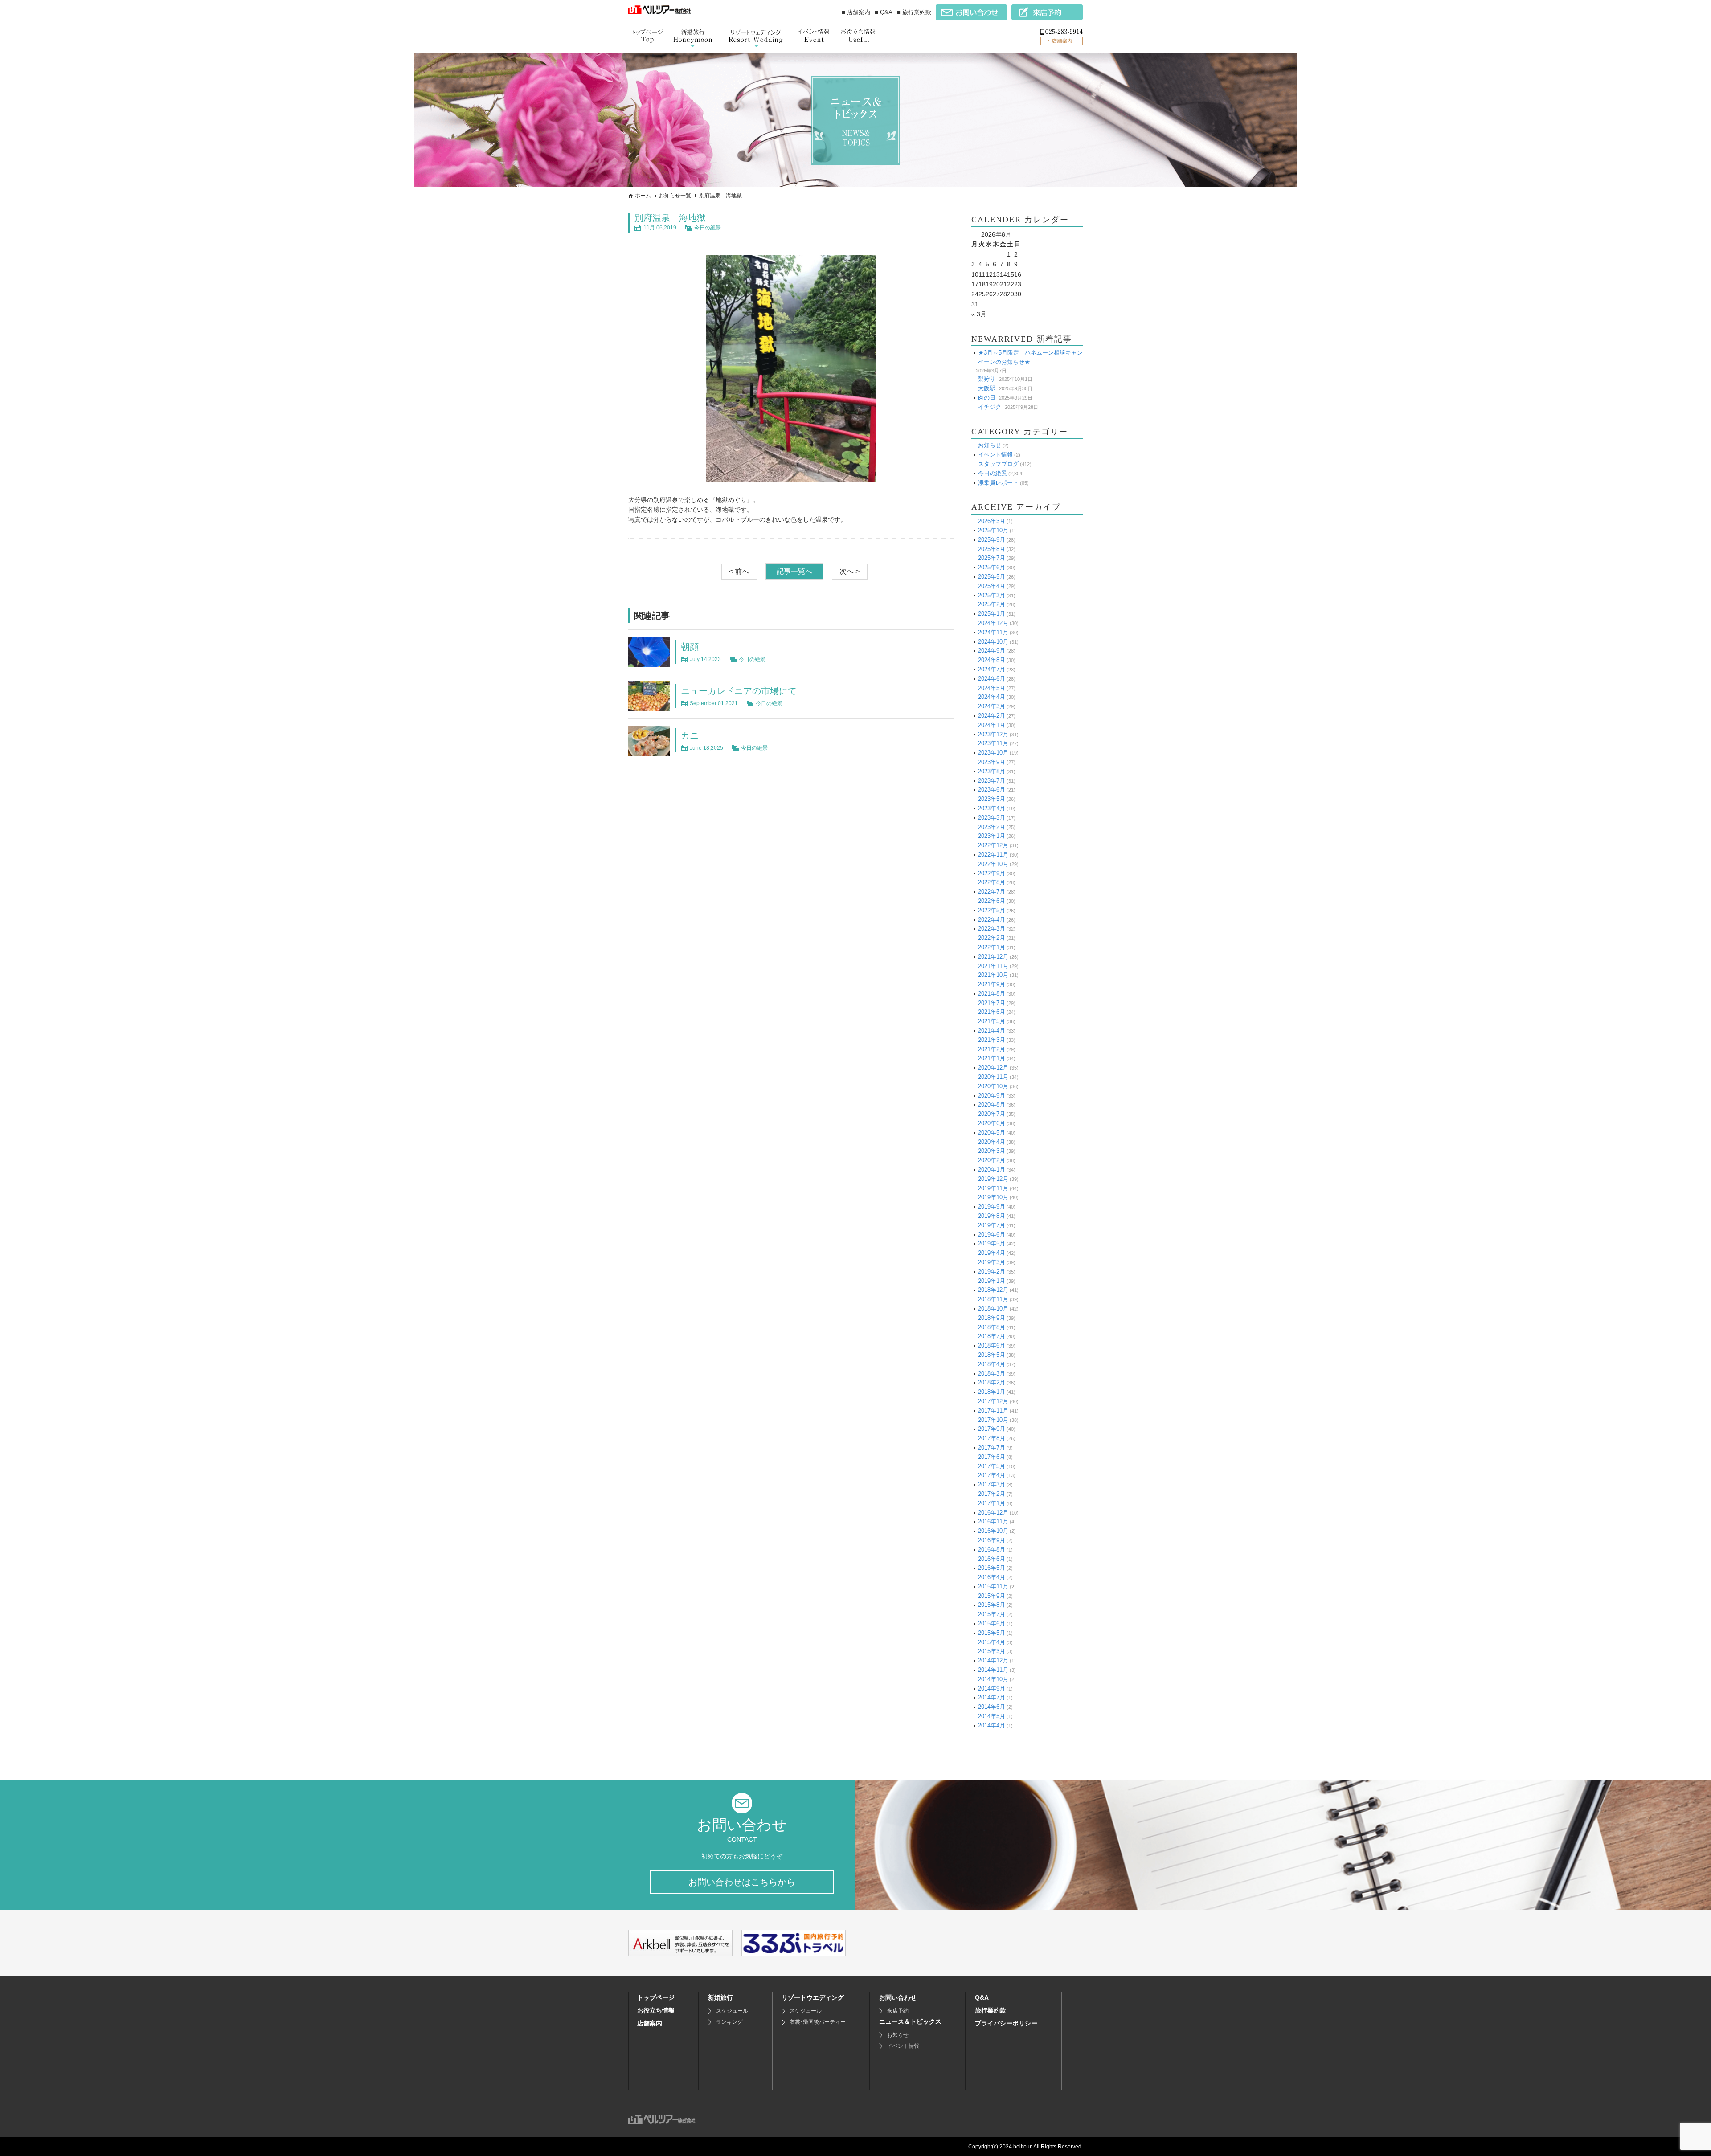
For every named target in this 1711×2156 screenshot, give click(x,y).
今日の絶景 (708, 228)
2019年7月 (992, 1225)
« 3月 (979, 314)
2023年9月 (992, 762)
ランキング (729, 2022)
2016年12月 (993, 1513)
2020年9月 (992, 1096)
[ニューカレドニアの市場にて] (649, 706)
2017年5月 (992, 1466)
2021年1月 (992, 1058)
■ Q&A (884, 12)
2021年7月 (992, 1003)
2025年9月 (992, 540)
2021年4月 (992, 1031)
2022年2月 (992, 938)
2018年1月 (992, 1392)
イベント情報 (995, 455)
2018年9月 (992, 1318)
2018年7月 (992, 1336)
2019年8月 (992, 1216)
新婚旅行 (720, 1997)
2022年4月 (992, 920)
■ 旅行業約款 (914, 12)
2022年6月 (992, 901)
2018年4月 (992, 1364)
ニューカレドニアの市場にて (739, 691)
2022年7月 (992, 892)
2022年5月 (992, 910)
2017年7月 (992, 1448)
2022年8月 (992, 882)
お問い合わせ (898, 1997)
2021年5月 (992, 1021)
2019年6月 (992, 1235)
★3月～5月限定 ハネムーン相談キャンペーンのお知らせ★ (1030, 357)
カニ (690, 735)
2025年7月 (992, 558)
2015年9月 (992, 1596)
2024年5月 (992, 688)
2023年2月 (992, 827)
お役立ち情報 (656, 2010)
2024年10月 (993, 642)
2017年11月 (993, 1411)
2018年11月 (993, 1299)
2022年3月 (992, 929)
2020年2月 (992, 1160)
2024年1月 (992, 725)
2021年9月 (992, 984)
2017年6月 (992, 1457)
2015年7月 (992, 1614)
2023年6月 (992, 790)
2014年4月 (992, 1725)
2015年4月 (992, 1642)
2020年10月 (993, 1086)
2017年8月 (992, 1438)
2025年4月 (992, 586)
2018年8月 (992, 1327)
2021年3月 (992, 1040)
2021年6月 (992, 1012)
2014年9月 (992, 1688)
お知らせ (990, 445)
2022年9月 (992, 873)
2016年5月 (992, 1568)
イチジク (990, 407)
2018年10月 (993, 1309)
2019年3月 (992, 1262)
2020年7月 (992, 1114)
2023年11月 (993, 743)
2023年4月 (992, 808)
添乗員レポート (998, 483)
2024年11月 (993, 632)
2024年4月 (992, 697)
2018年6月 (992, 1345)
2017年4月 (992, 1475)
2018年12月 (993, 1290)
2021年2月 (992, 1049)
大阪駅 (987, 388)
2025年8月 (992, 549)
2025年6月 (992, 567)
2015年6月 (992, 1623)
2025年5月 (992, 577)
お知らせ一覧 (675, 196)
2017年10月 (993, 1420)
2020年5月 (992, 1133)
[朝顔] (649, 662)
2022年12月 (993, 845)
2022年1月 (992, 947)
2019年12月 (993, 1179)
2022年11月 (993, 855)
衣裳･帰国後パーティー (818, 2022)
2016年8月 (992, 1550)
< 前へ (739, 571)
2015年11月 (993, 1586)
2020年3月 (992, 1151)
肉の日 (987, 398)
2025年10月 (993, 530)
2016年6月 (992, 1559)
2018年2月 (992, 1382)
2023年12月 (993, 734)
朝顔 (690, 647)
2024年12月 (993, 623)
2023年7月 (992, 781)
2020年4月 (992, 1142)
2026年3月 (992, 521)
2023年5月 (992, 799)
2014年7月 (992, 1697)
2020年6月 (992, 1123)
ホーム (643, 196)
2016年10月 (993, 1531)
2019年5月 (992, 1243)
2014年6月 (992, 1707)
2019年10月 (993, 1197)
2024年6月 (992, 679)
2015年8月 (992, 1605)
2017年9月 (992, 1429)
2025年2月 (992, 604)
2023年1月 (992, 836)
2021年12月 (993, 957)
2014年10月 (993, 1679)
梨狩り (987, 379)
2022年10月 (993, 864)
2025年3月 (992, 595)
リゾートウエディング (813, 1997)
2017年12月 (993, 1401)
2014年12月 (993, 1660)
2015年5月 (992, 1633)
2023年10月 (993, 753)
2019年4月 (992, 1253)
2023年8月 (992, 771)
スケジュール (732, 2011)
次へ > (849, 571)
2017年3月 (992, 1484)
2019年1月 (992, 1281)
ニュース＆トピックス (910, 2021)
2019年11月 (993, 1188)
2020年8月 (992, 1105)
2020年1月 (992, 1170)
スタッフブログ (998, 464)
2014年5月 (992, 1716)
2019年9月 (992, 1207)
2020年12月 (993, 1068)
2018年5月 (992, 1355)
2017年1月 (992, 1503)
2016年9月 (992, 1540)
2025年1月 (992, 614)
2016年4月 (992, 1577)
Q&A (982, 1997)
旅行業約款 (991, 2010)
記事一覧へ (794, 571)
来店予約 (898, 2011)
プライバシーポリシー (1006, 2023)
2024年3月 (992, 706)
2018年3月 (992, 1374)
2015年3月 (992, 1651)
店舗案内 (650, 2023)
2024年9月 (992, 651)
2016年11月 (993, 1521)
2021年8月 (992, 994)
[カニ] (649, 751)
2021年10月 (993, 975)
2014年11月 (993, 1670)
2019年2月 (992, 1272)
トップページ (656, 1997)
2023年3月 (992, 818)
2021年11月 (993, 966)
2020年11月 (993, 1077)
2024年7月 (992, 669)
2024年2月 (992, 716)
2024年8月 (992, 660)
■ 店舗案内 (856, 12)
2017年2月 (992, 1494)
